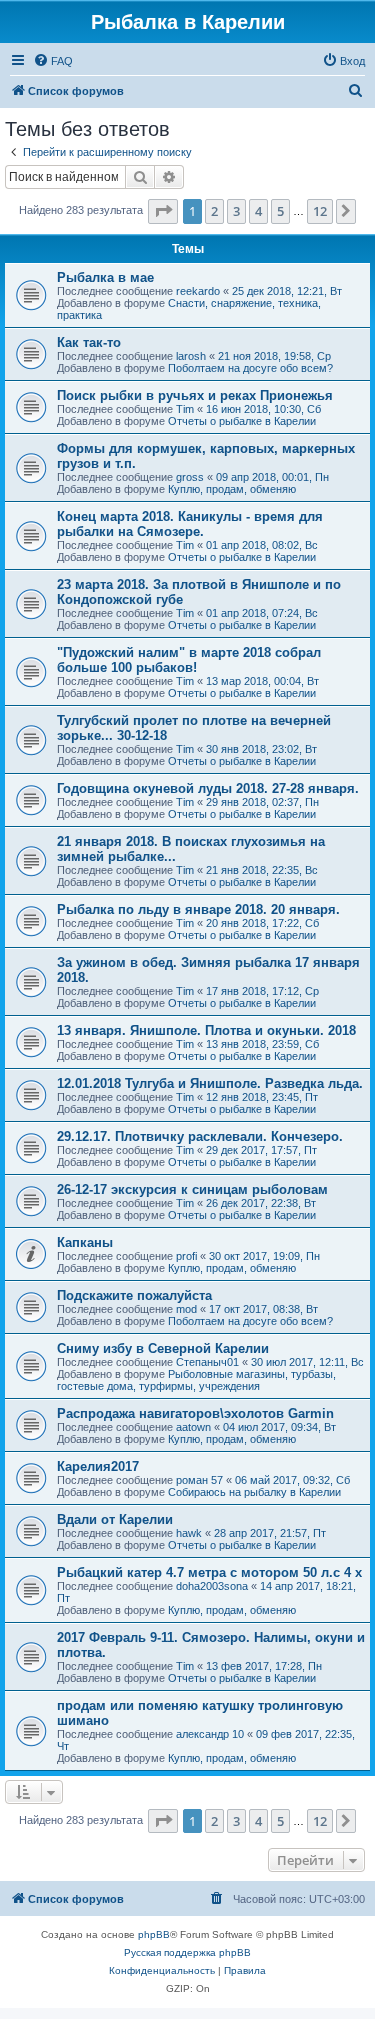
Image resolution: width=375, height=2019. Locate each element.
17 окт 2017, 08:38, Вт (263, 1309)
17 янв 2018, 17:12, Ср (262, 991)
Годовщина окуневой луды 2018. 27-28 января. (208, 788)
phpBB (154, 1934)
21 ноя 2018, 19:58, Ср (274, 356)
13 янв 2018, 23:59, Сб (262, 1044)
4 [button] (258, 211)
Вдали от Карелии (115, 1519)
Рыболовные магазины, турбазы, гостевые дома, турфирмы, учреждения (196, 1380)
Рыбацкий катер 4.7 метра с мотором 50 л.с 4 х (209, 1572)
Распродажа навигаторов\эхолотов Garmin (195, 1413)
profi (186, 1256)
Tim (185, 409)
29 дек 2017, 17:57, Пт (261, 1150)
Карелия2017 (98, 1466)
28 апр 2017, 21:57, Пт (270, 1533)
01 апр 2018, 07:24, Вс (262, 613)
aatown (193, 1427)
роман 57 (199, 1480)
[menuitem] (53, 61)
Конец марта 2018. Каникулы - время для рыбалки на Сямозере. (190, 524)
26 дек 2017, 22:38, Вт (261, 1203)
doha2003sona (212, 1586)
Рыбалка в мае (105, 277)
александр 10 (210, 1734)
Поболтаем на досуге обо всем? (250, 368)
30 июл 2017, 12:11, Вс (307, 1362)
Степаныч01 (207, 1362)
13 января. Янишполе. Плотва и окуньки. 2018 (206, 1030)
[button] (163, 211)
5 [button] (280, 211)
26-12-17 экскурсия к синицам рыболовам (192, 1189)
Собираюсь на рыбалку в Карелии (254, 1492)
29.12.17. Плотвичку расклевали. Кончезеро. (200, 1136)
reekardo (198, 291)
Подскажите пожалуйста (134, 1295)
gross (190, 477)
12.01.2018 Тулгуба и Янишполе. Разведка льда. (210, 1083)
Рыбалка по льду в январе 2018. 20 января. (198, 909)
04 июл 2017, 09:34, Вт (279, 1427)
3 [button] (236, 211)
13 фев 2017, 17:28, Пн (264, 1666)
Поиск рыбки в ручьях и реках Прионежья (195, 395)
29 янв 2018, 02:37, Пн (262, 802)
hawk (189, 1533)
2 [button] (214, 211)
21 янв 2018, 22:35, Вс (262, 870)
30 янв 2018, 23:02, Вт (261, 749)
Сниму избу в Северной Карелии (163, 1348)
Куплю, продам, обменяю (232, 489)
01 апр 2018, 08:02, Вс (262, 545)
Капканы (85, 1242)
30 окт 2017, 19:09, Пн (264, 1256)
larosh (191, 356)
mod (186, 1309)
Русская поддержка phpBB (187, 1952)
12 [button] (320, 211)
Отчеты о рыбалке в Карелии (242, 421)
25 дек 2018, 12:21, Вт (287, 291)
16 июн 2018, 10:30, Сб (263, 409)
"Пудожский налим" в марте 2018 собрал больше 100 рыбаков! (189, 660)
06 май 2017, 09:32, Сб (292, 1480)
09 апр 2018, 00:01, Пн (272, 477)
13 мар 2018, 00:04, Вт (262, 681)
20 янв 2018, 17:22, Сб (262, 923)
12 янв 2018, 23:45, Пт (262, 1097)
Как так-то (89, 342)
